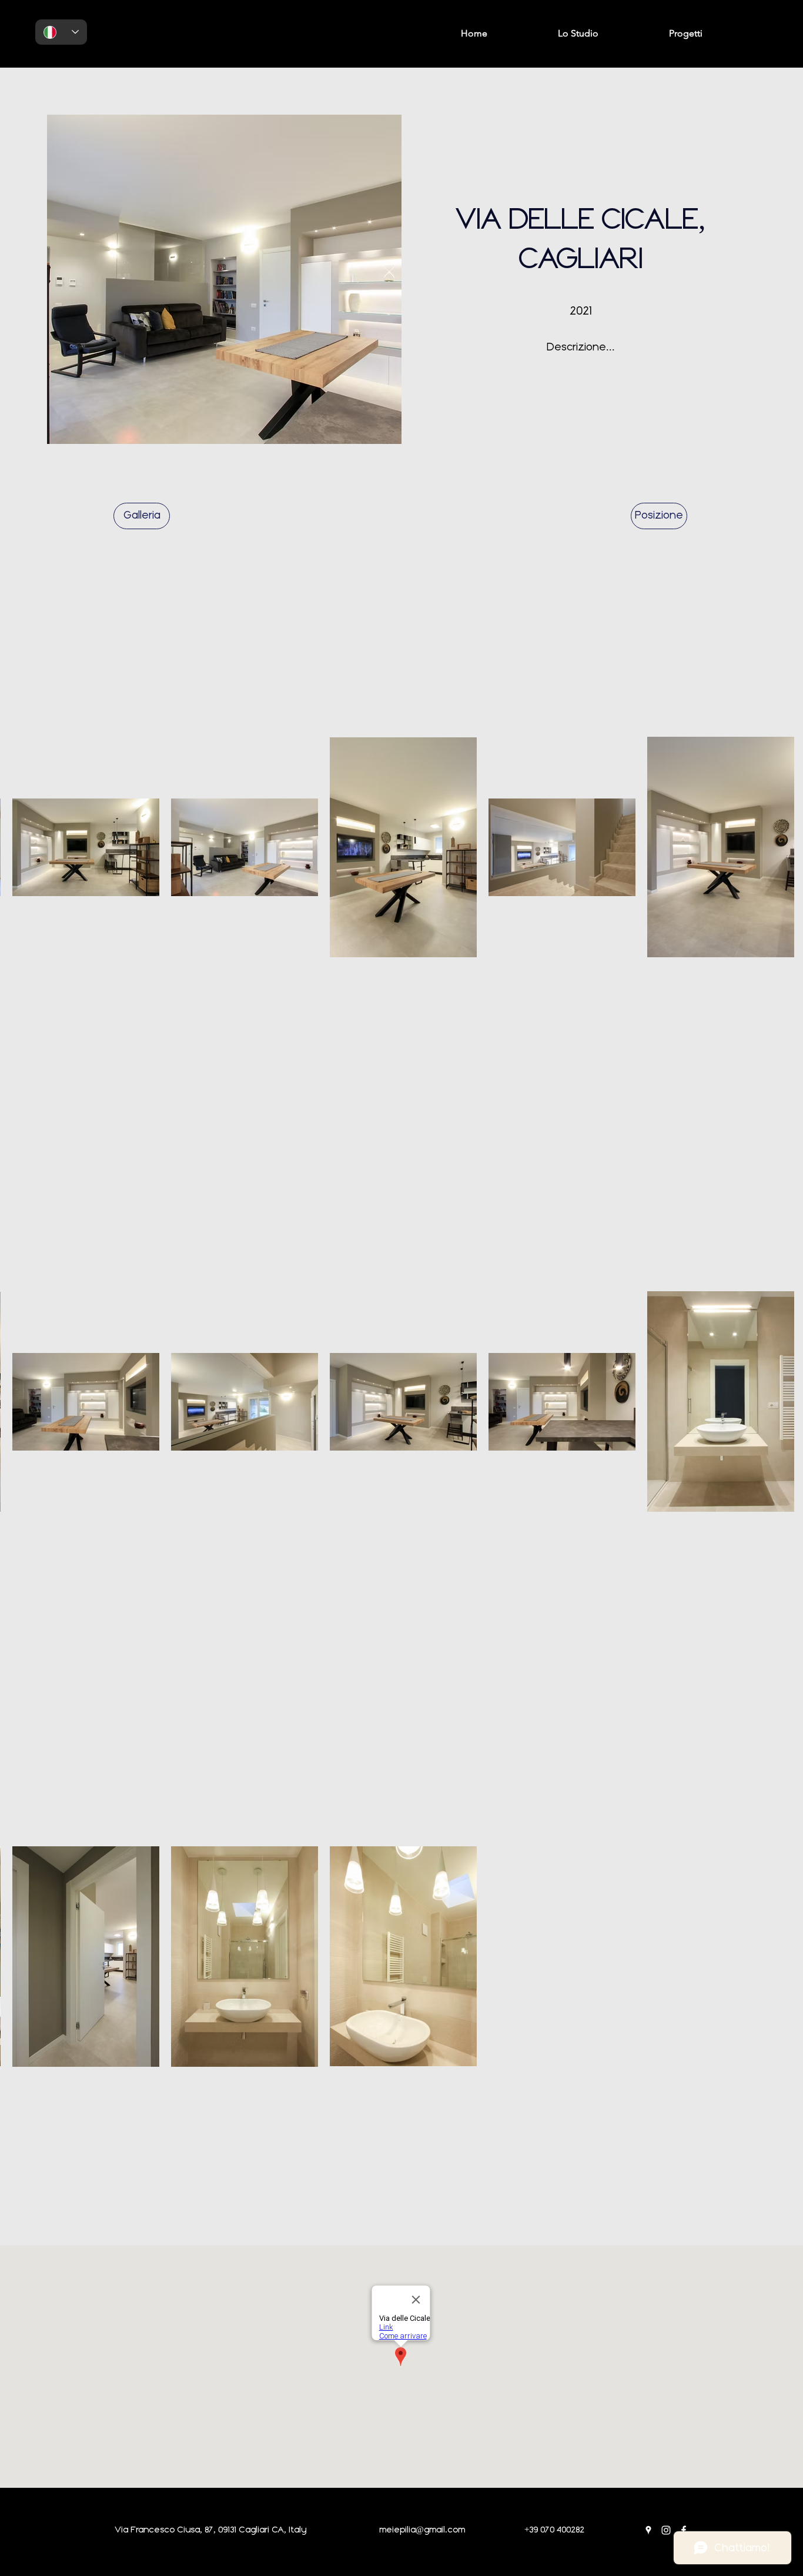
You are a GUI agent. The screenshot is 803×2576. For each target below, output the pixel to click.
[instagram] (666, 2530)
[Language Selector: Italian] (61, 32)
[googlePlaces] (648, 2530)
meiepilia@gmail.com (422, 2530)
